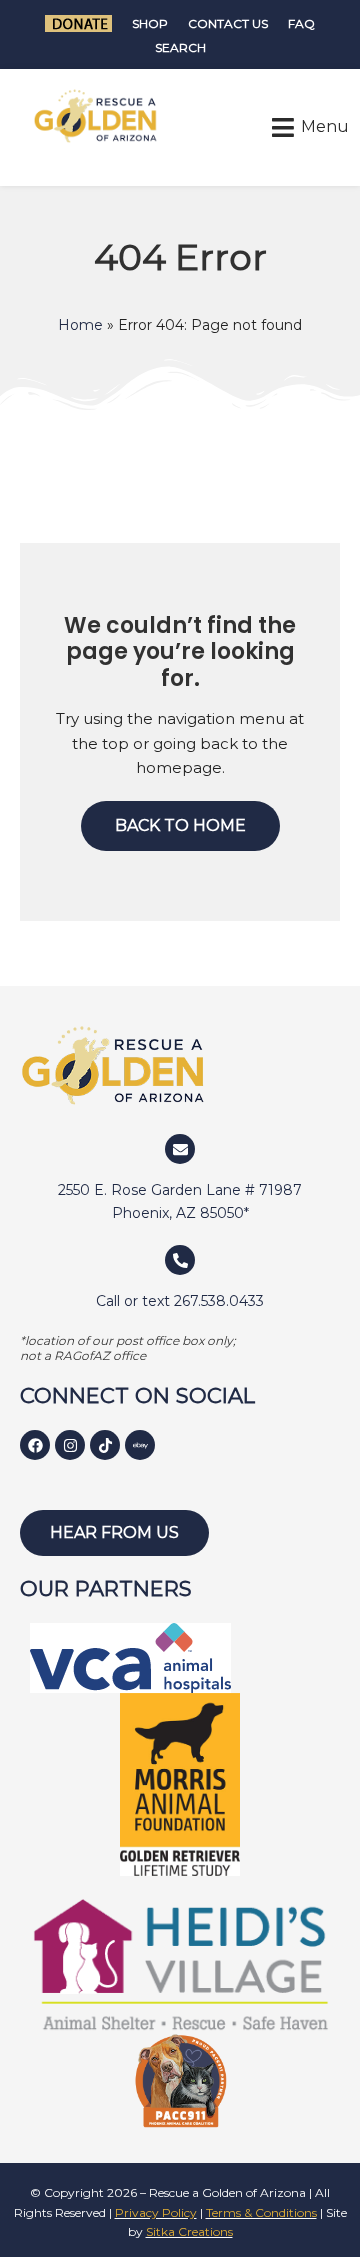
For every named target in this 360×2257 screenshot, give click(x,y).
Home (80, 325)
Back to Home (180, 825)
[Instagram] (70, 1445)
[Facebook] (35, 1445)
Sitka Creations (189, 2231)
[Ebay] (140, 1445)
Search (180, 47)
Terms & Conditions (261, 2212)
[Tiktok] (105, 1445)
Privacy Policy (156, 2212)
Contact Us (228, 23)
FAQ (301, 23)
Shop (150, 23)
